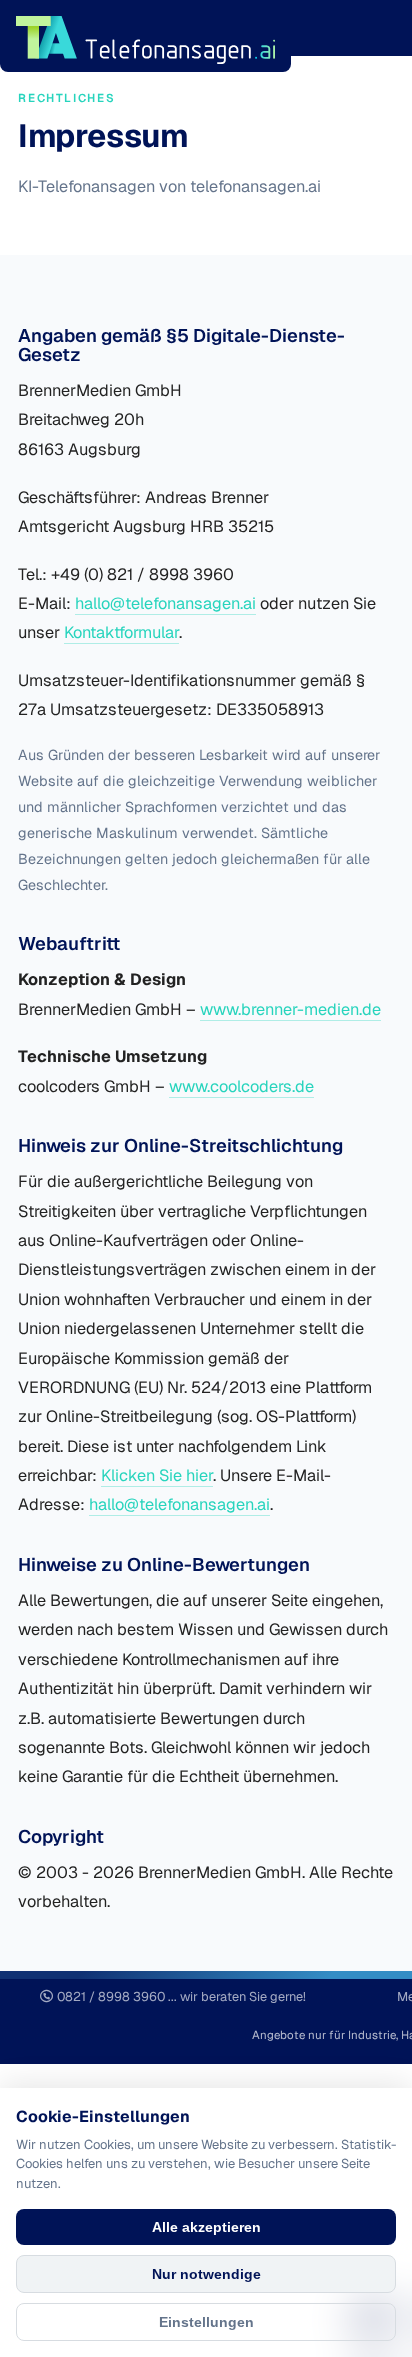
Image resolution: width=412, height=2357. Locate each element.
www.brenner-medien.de (290, 1009)
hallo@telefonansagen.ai (165, 603)
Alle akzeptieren (206, 2227)
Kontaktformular (121, 632)
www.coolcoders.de (241, 1086)
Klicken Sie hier (157, 1475)
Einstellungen (206, 2322)
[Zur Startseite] (145, 38)
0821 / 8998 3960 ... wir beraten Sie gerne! (181, 1996)
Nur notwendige (206, 2274)
